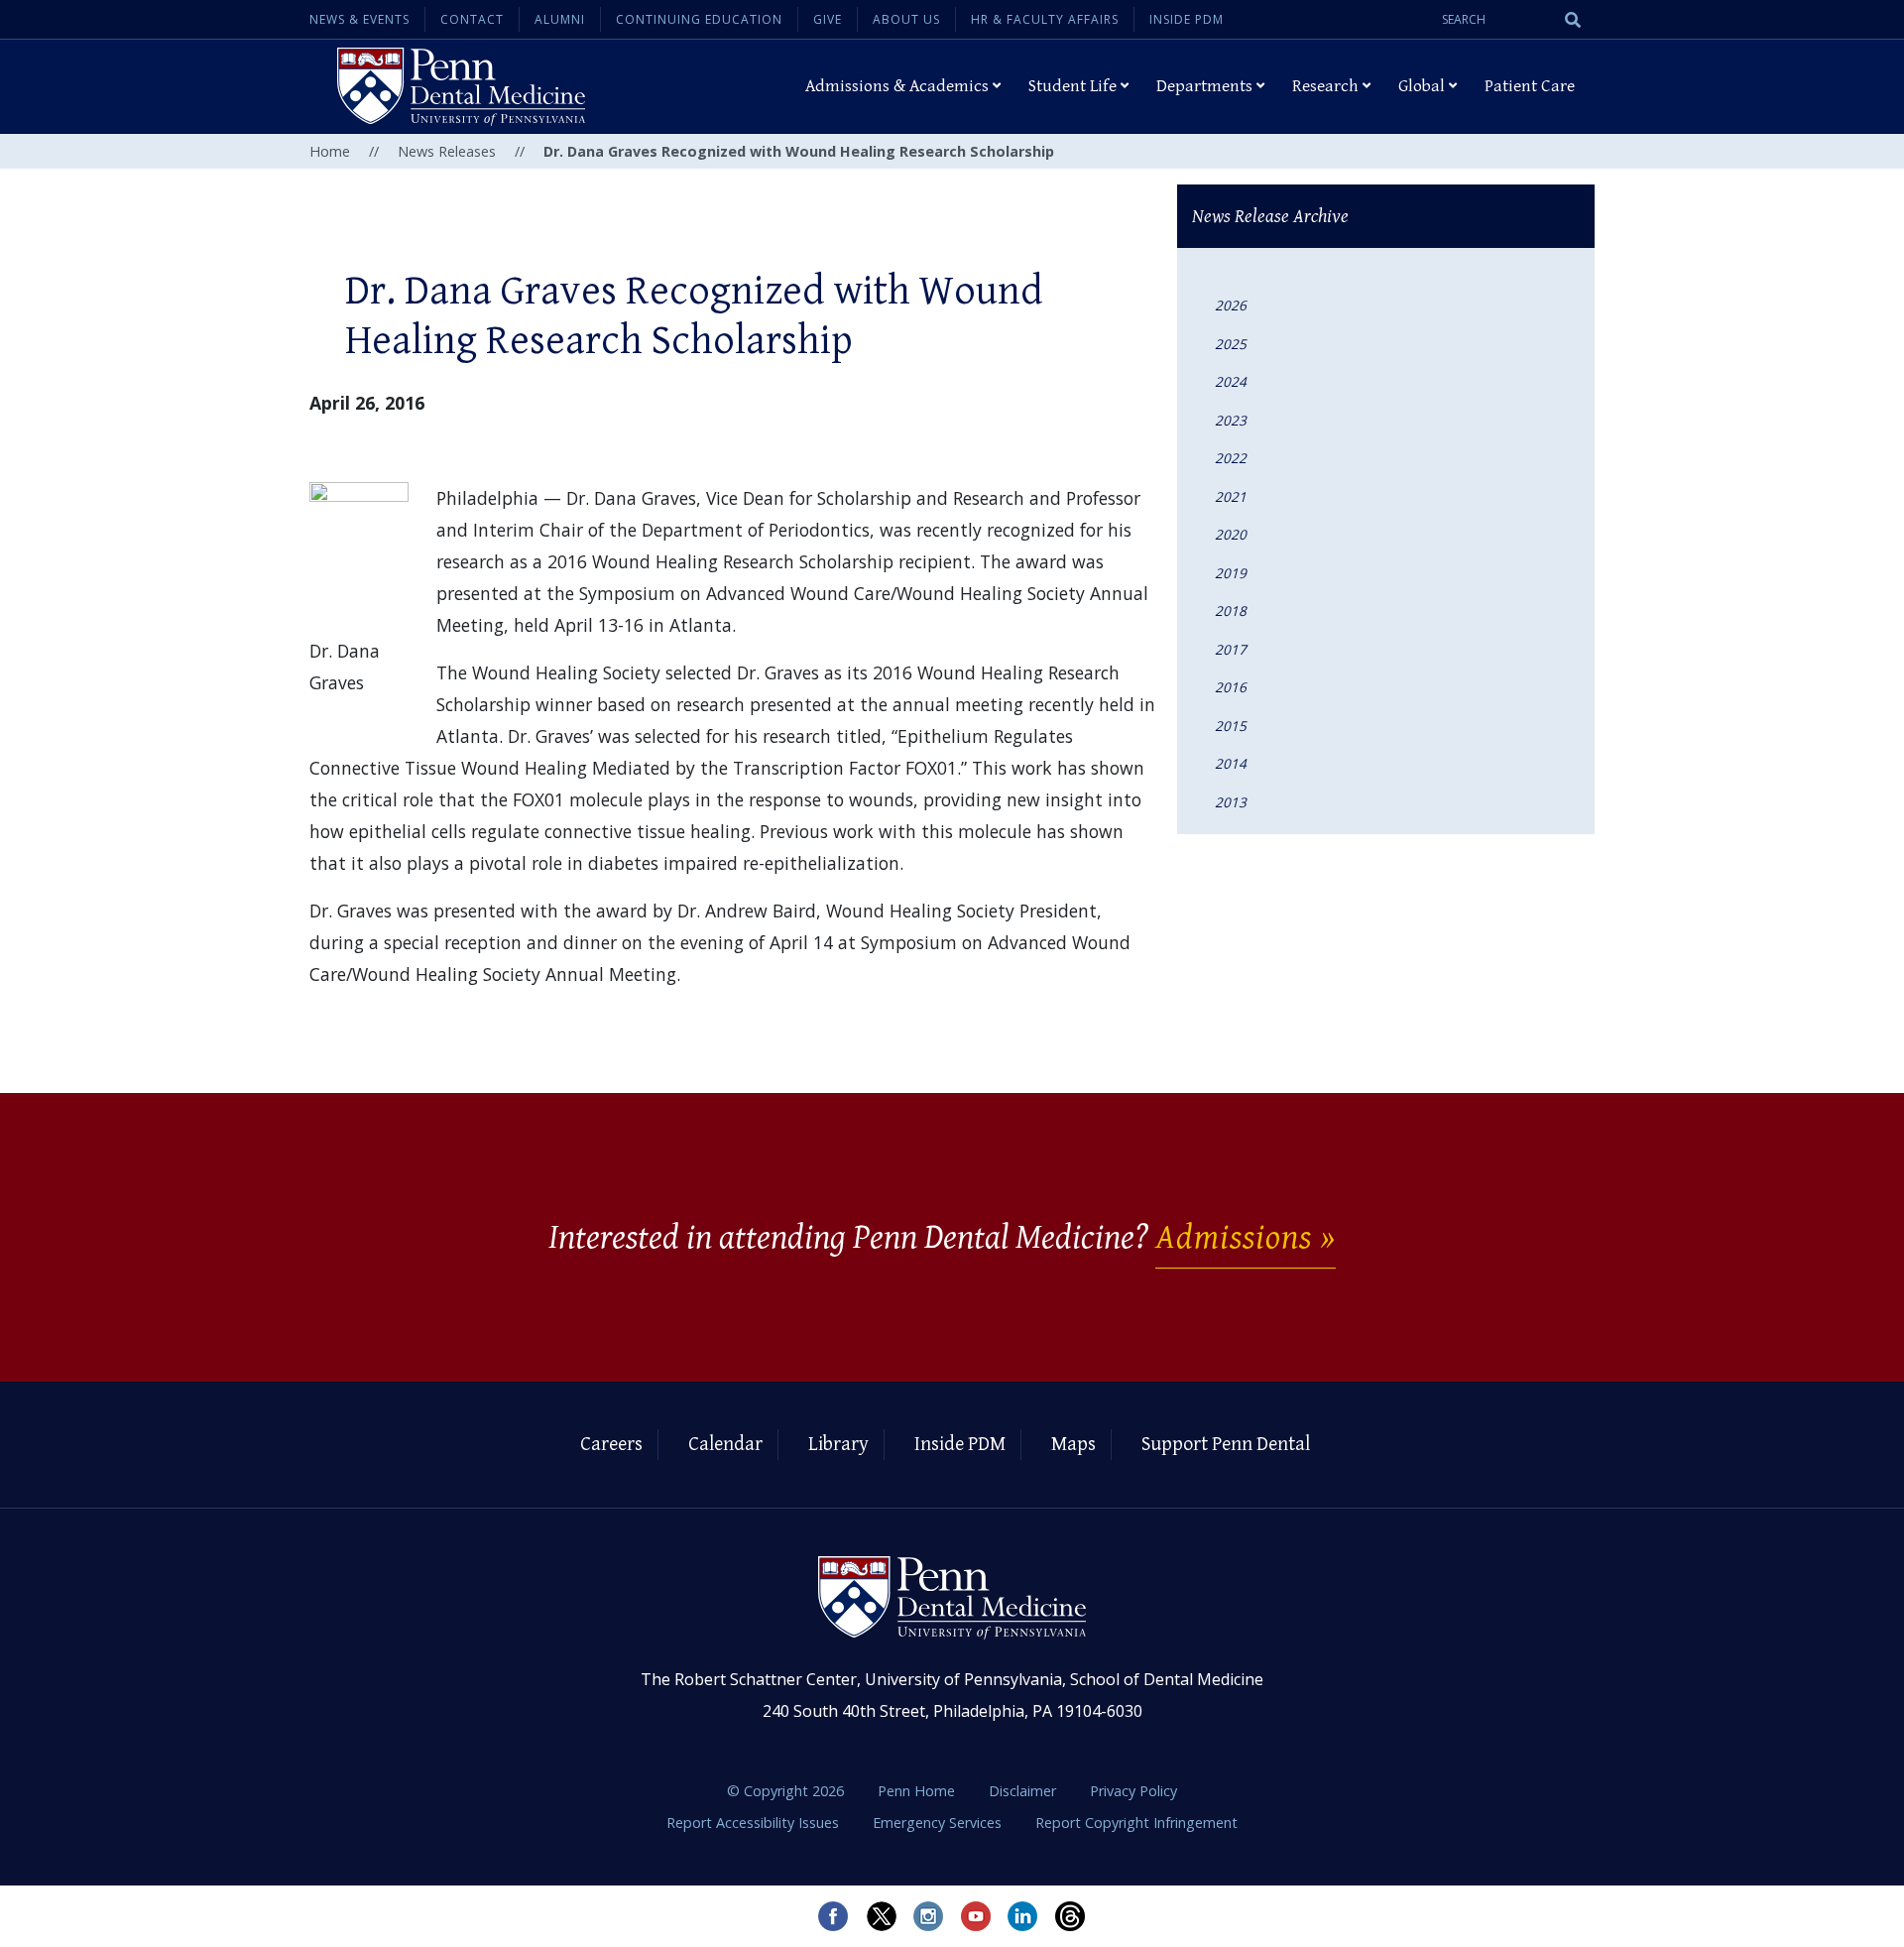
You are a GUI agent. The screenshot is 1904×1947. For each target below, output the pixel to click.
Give (828, 19)
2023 (1231, 420)
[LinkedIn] (1023, 1916)
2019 (1231, 573)
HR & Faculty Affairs (1045, 19)
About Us (906, 19)
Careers (611, 1445)
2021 (1231, 496)
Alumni (560, 19)
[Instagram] (928, 1916)
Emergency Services (939, 1823)
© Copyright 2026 (785, 1791)
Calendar (725, 1445)
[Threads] (1071, 1916)
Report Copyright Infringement (1136, 1823)
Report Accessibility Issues (755, 1823)
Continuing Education (699, 19)
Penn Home (918, 1791)
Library (838, 1445)
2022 (1231, 458)
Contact (472, 19)
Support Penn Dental (1226, 1445)
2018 (1231, 610)
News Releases (447, 151)
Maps (1073, 1445)
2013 (1231, 802)
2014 (1231, 763)
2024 (1231, 381)
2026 (1231, 305)
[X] (881, 1916)
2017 (1231, 649)
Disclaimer (1024, 1791)
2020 (1231, 534)
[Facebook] (833, 1916)
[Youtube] (976, 1916)
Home (330, 151)
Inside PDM (1187, 19)
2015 (1231, 726)
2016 (1231, 687)
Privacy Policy (1133, 1791)
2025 (1231, 344)
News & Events (359, 19)
